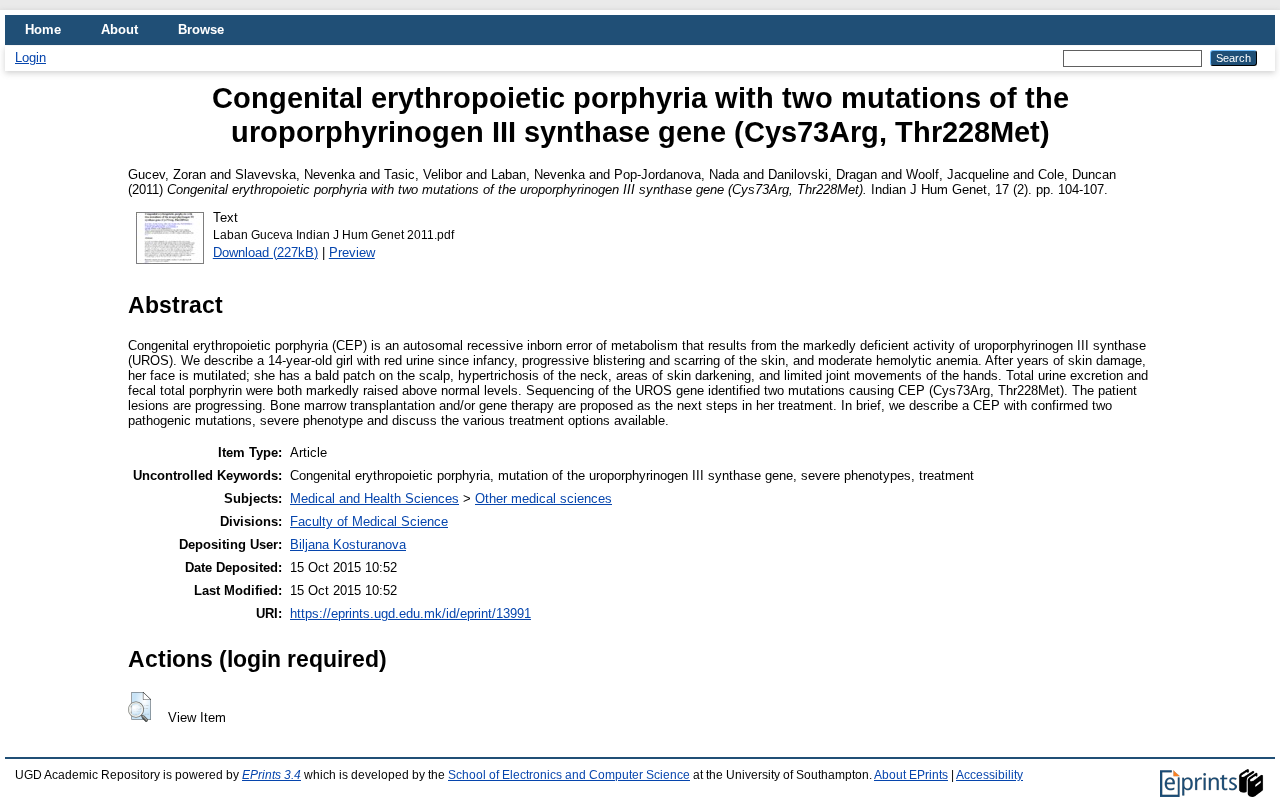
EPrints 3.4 (271, 775)
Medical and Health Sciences (374, 498)
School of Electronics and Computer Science (569, 775)
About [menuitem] (119, 29)
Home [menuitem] (43, 29)
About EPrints (911, 775)
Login (30, 57)
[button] (139, 707)
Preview (352, 252)
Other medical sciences (543, 498)
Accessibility (989, 775)
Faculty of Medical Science (369, 521)
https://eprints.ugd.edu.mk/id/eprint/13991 (410, 613)
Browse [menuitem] (201, 29)
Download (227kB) (265, 252)
